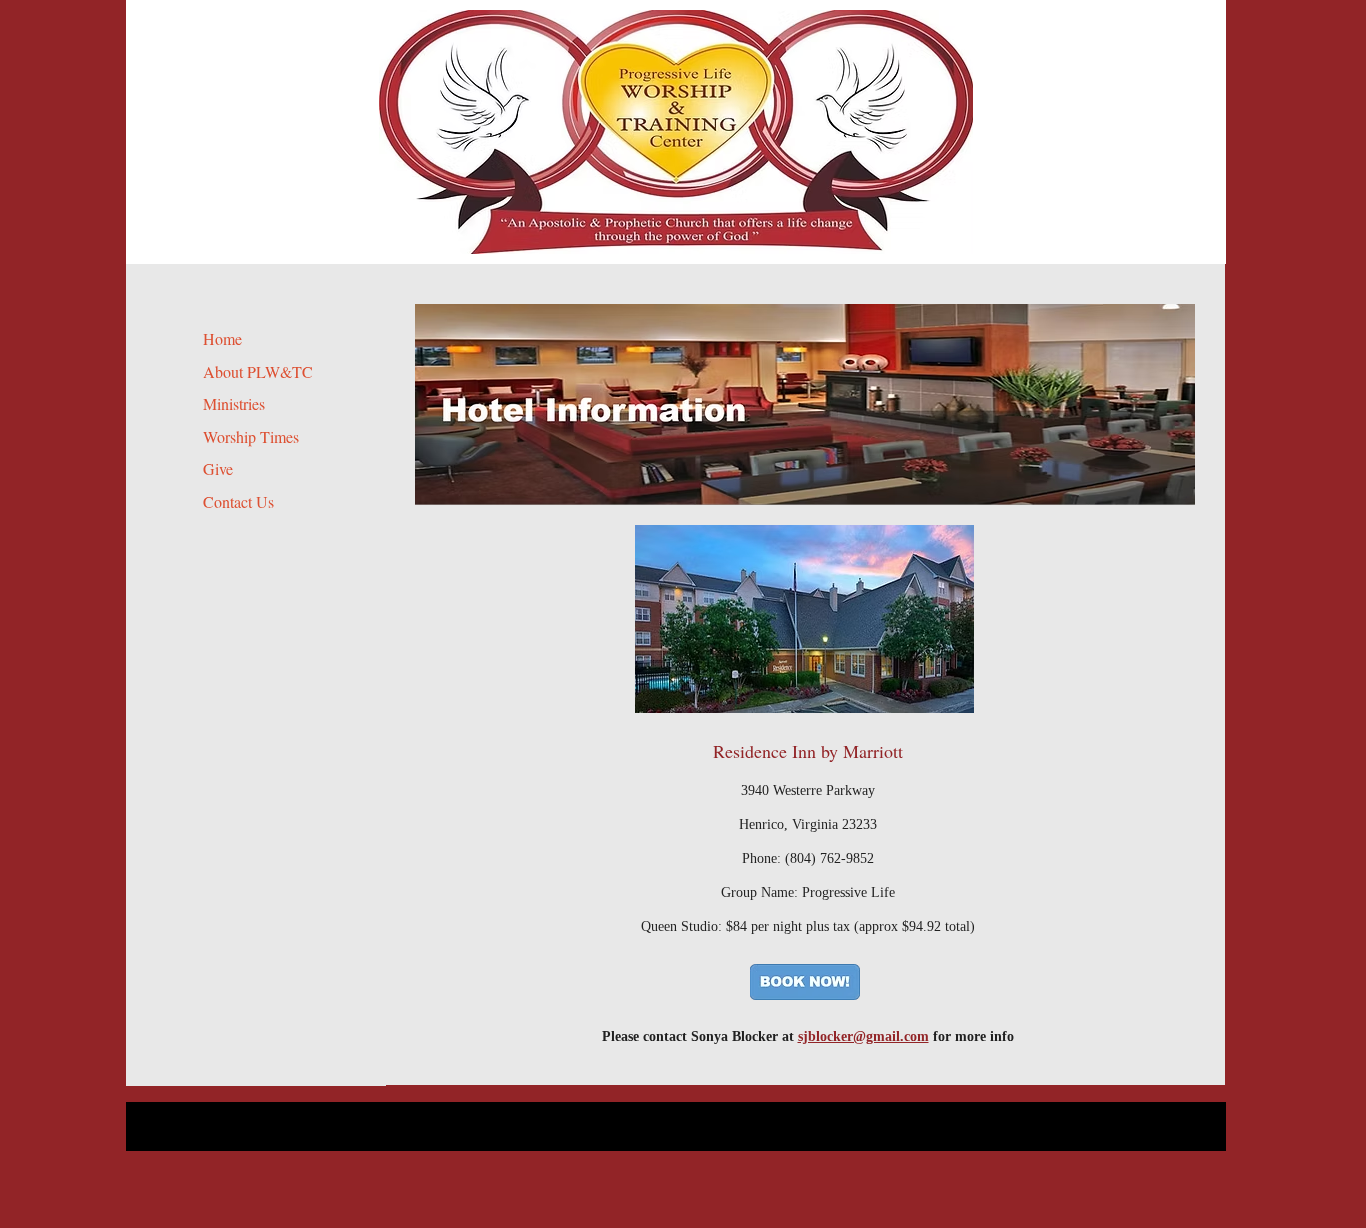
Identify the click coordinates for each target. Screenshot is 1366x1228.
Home (222, 338)
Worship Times (251, 436)
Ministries (234, 403)
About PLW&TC (258, 371)
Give (218, 468)
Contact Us (238, 501)
